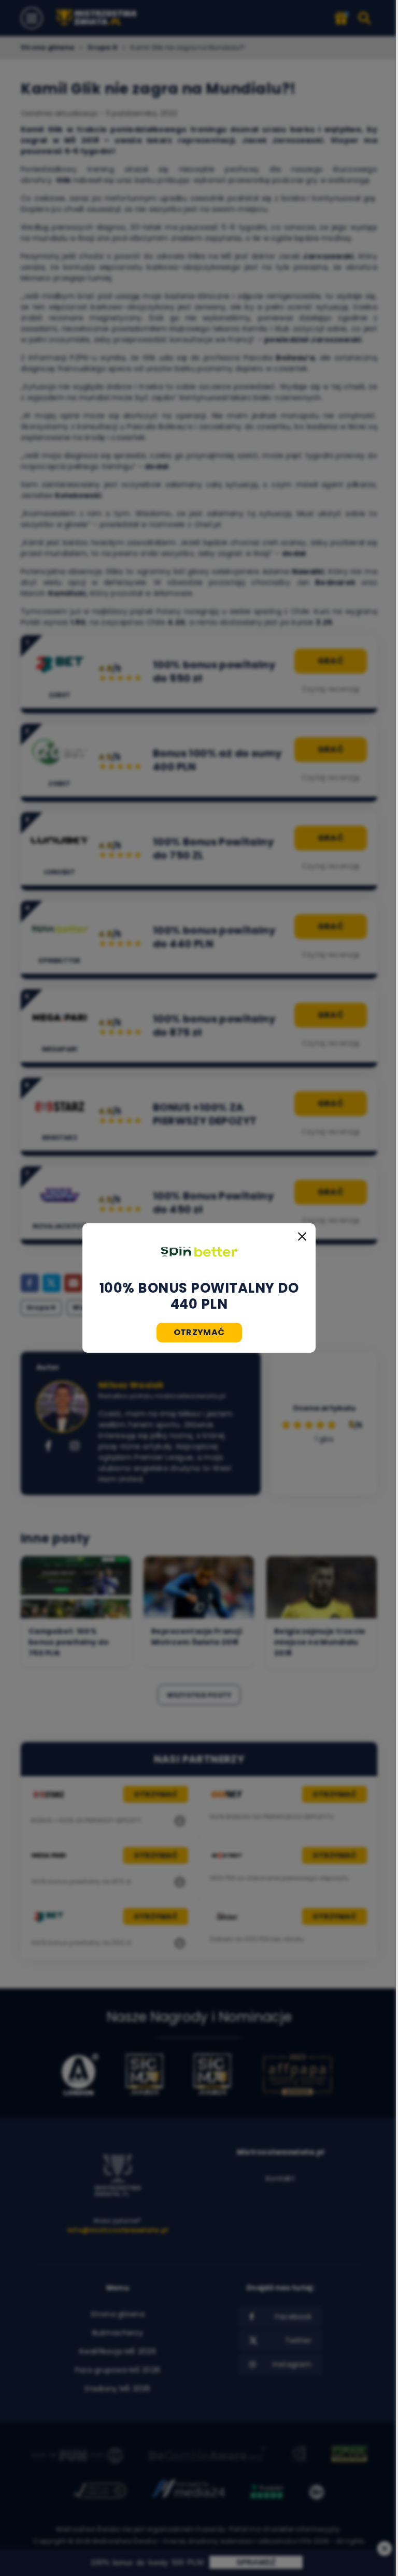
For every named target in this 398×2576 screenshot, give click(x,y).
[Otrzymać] (199, 1252)
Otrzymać (199, 1332)
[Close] (302, 1237)
